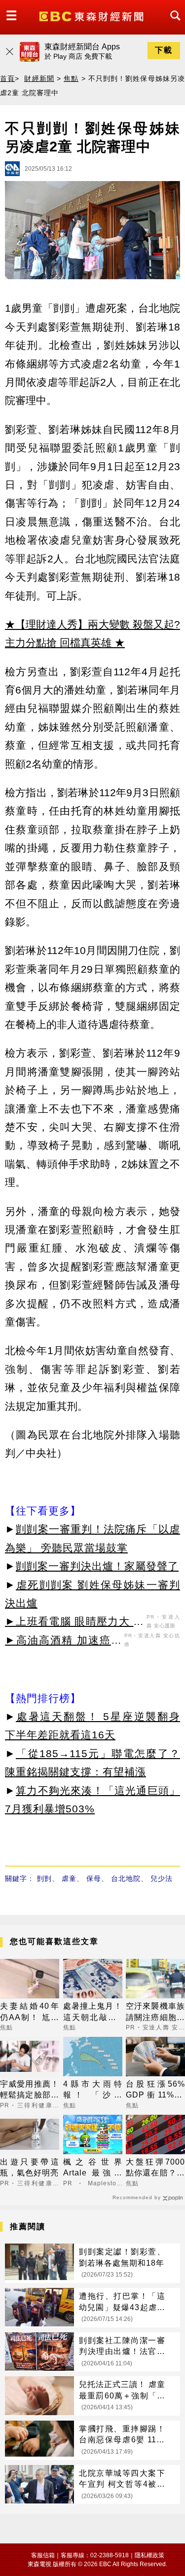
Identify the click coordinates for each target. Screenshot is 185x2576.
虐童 (69, 1878)
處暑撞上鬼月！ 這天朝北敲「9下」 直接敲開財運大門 (93, 2012)
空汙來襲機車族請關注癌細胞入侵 (155, 2012)
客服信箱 (43, 2555)
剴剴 (44, 1878)
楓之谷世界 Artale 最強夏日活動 (93, 2168)
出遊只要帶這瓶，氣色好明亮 (30, 2167)
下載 (164, 50)
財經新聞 (39, 78)
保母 (94, 1878)
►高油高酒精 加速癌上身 (63, 1642)
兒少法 (162, 1878)
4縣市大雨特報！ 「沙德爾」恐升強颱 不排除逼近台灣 (93, 2090)
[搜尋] (173, 24)
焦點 (71, 78)
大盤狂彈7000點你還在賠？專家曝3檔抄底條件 (155, 2168)
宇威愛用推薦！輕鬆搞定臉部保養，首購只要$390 (30, 2090)
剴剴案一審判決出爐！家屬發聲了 (97, 1566)
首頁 (7, 78)
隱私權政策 (149, 2555)
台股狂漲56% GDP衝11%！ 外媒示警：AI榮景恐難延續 (155, 2090)
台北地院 (126, 1878)
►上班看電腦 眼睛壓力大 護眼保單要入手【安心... (74, 1623)
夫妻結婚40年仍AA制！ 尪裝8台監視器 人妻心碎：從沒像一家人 (30, 2012)
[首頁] (92, 16)
